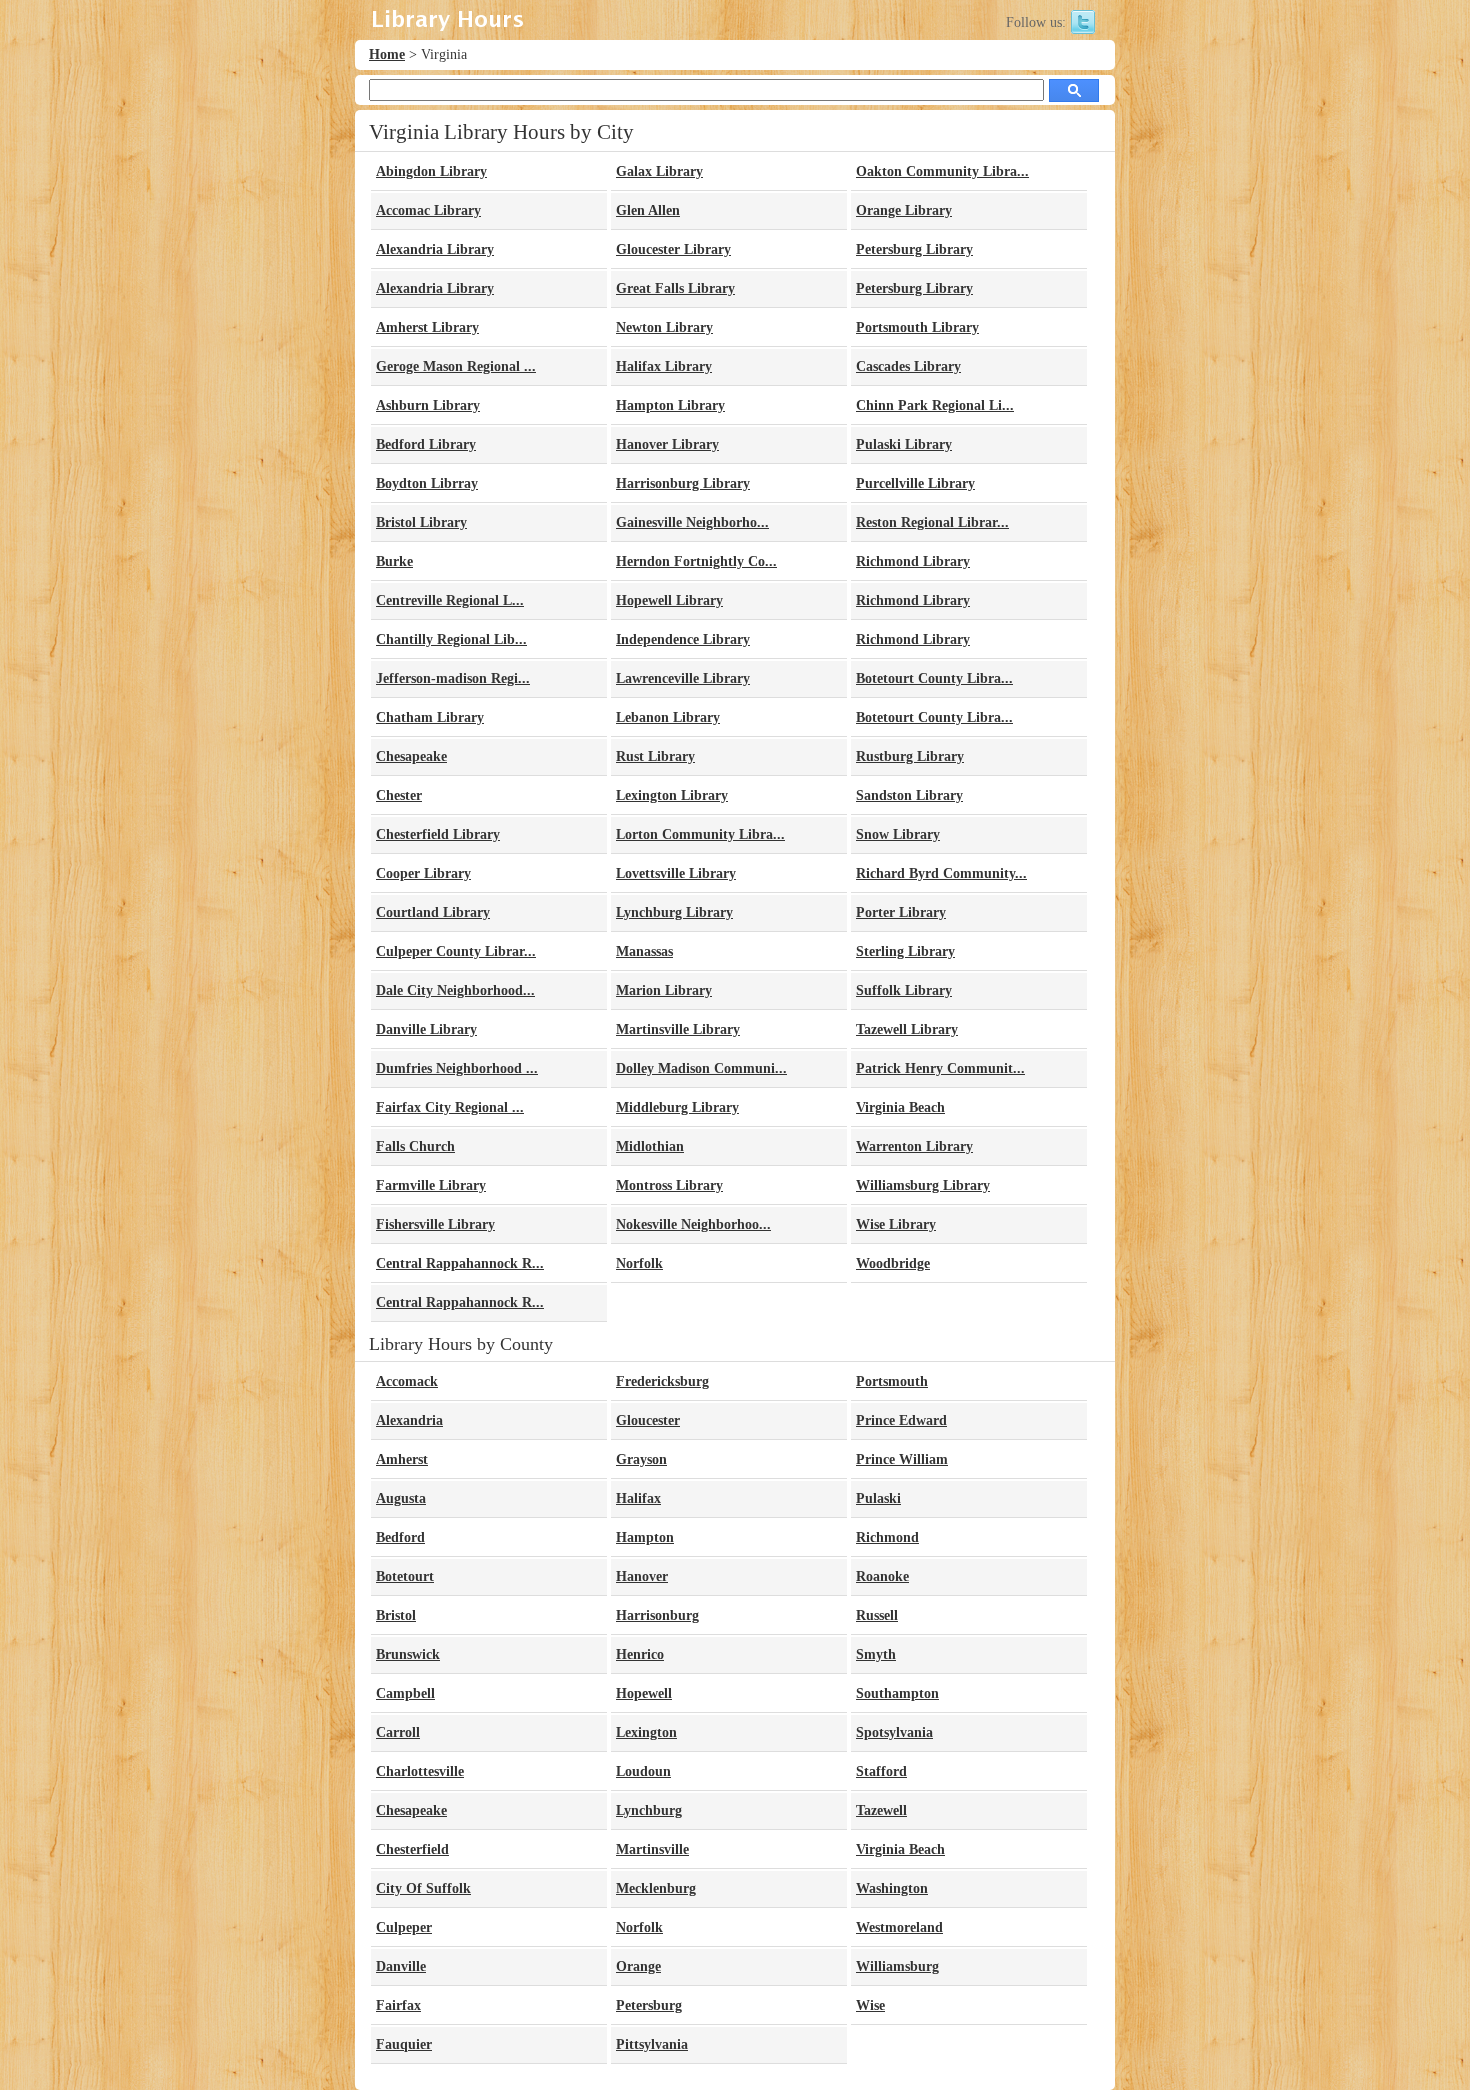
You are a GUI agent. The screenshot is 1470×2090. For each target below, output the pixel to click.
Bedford (400, 1537)
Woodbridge (893, 1263)
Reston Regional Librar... (932, 522)
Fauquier (404, 2044)
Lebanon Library (668, 717)
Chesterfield (412, 1849)
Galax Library (659, 171)
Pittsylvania (652, 2044)
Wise (870, 2005)
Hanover (642, 1576)
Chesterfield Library (438, 834)
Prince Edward (901, 1420)
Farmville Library (431, 1185)
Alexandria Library (435, 249)
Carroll (398, 1732)
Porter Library (901, 912)
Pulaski (878, 1498)
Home (387, 54)
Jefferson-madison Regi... (453, 678)
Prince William (902, 1459)
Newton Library (664, 327)
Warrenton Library (914, 1146)
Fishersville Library (435, 1224)
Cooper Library (423, 873)
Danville (401, 1966)
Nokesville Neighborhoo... (693, 1224)
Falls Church (415, 1146)
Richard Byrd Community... (941, 873)
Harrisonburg (657, 1615)
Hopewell (644, 1693)
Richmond (887, 1537)
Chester (399, 795)
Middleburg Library (677, 1107)
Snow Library (898, 834)
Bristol (396, 1615)
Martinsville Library (678, 1029)
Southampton (897, 1693)
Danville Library (426, 1029)
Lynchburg (649, 1810)
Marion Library (664, 990)
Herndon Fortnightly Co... (696, 561)
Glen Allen (648, 210)
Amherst (402, 1459)
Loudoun (643, 1771)
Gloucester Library (673, 249)
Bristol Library (421, 522)
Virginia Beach (900, 1107)
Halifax (638, 1498)
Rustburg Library (910, 756)
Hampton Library (670, 405)
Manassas (644, 951)
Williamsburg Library (923, 1185)
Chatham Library (430, 717)
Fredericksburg (662, 1381)
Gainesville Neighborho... (692, 522)
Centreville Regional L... (450, 600)
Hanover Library (667, 444)
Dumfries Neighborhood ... (457, 1068)
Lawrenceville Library (683, 678)
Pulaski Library (904, 444)
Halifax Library (664, 366)
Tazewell (881, 1810)
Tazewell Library (907, 1029)
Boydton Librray (427, 483)
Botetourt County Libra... (934, 678)
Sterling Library (905, 951)
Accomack (407, 1381)
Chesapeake (411, 756)
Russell (877, 1615)
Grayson (641, 1459)
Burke (394, 561)
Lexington (646, 1732)
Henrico (640, 1654)
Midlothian (650, 1146)
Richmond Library (913, 561)
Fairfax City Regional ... (450, 1107)
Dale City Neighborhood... (455, 990)
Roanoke (882, 1576)
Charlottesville (420, 1771)
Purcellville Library (915, 483)
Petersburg (649, 2005)
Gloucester (648, 1420)
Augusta (401, 1498)
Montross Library (669, 1185)
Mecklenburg (656, 1888)
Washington (892, 1888)
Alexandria (409, 1420)
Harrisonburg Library (683, 483)
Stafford (881, 1771)
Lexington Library (672, 795)
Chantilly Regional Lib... (451, 639)
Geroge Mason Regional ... (456, 366)
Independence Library (683, 639)
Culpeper (404, 1927)
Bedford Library (426, 444)
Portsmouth (892, 1381)
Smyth (876, 1654)
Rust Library (655, 756)
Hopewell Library (669, 600)
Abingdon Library (431, 171)
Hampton (645, 1537)
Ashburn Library (428, 405)
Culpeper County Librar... (456, 951)
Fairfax (398, 2005)
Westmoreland (899, 1927)
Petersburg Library (914, 249)
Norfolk (639, 1263)
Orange (638, 1966)
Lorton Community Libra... (700, 834)
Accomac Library (428, 210)
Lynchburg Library (674, 912)
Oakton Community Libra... (942, 171)
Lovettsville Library (676, 873)
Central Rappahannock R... (460, 1263)
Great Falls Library (675, 288)
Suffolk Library (904, 990)
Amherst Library (427, 327)
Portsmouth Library (917, 327)
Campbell (405, 1693)
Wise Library (896, 1224)
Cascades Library (908, 366)
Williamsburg (897, 1966)
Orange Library (904, 210)
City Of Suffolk (423, 1888)
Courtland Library (433, 912)
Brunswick (408, 1654)
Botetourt (405, 1576)
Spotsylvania (894, 1732)
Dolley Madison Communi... (701, 1068)
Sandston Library (909, 795)
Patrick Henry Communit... (940, 1068)
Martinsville (652, 1849)
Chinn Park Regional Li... (935, 405)
